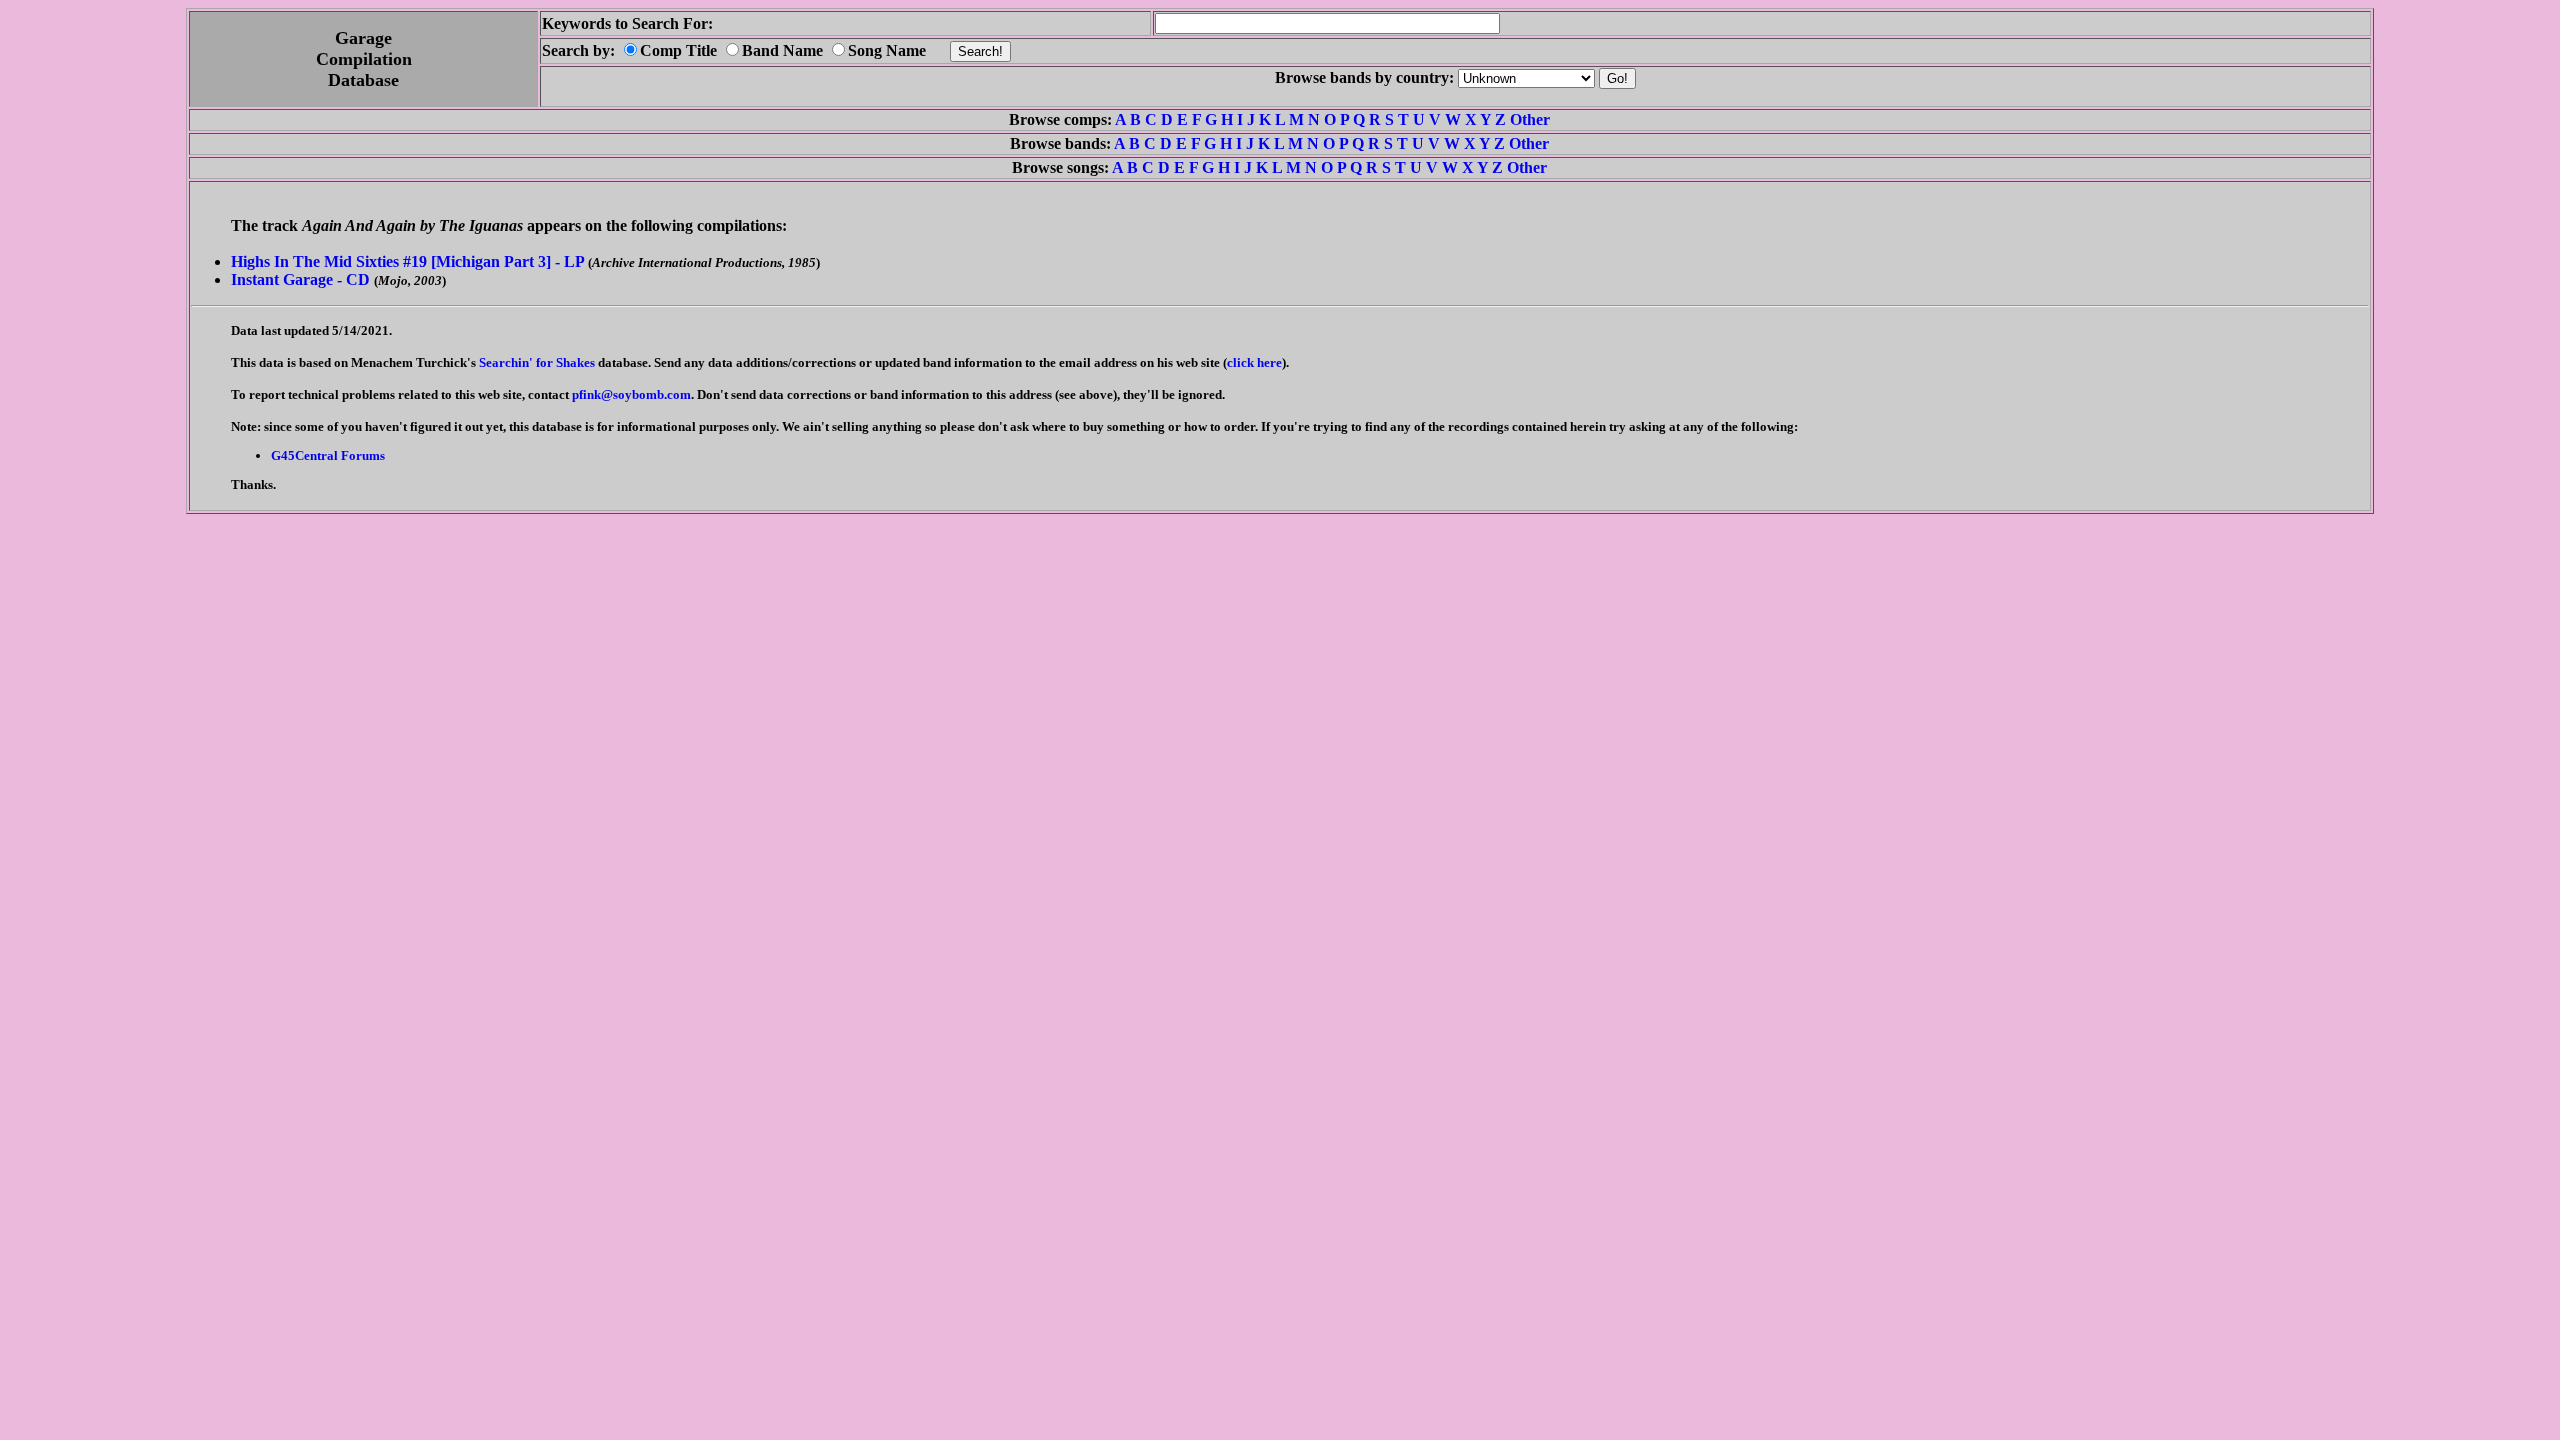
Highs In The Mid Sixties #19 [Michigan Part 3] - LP (407, 261)
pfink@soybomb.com (631, 394)
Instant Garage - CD (300, 279)
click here (1254, 362)
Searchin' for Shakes (537, 362)
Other (1530, 119)
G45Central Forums (328, 455)
